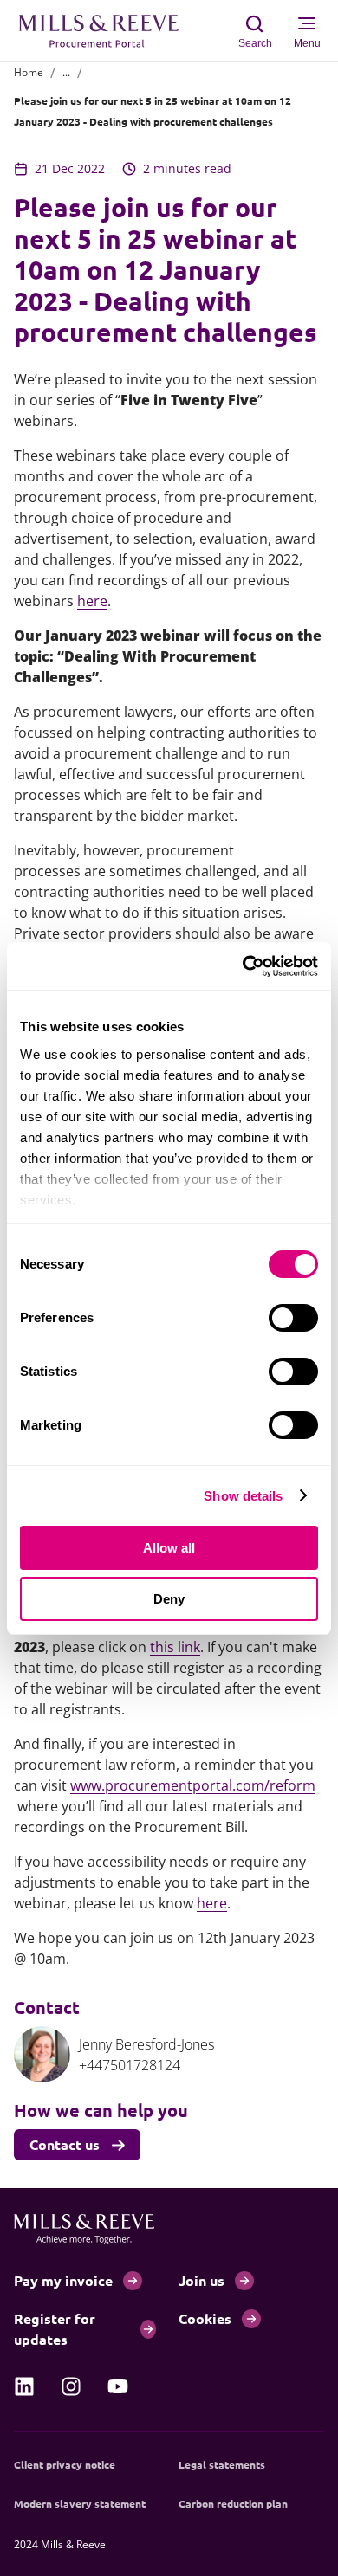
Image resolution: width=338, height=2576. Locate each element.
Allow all (169, 1548)
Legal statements (222, 2464)
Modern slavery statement (80, 2503)
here (92, 601)
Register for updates (55, 2329)
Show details (243, 1496)
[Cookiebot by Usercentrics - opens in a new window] (243, 966)
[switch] (293, 1318)
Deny (169, 1599)
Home (29, 72)
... (66, 72)
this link (175, 1647)
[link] (24, 2386)
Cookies (205, 2318)
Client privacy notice (65, 2464)
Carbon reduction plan (233, 2503)
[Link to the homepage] (107, 31)
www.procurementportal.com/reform (193, 1785)
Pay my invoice (63, 2280)
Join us (201, 2280)
